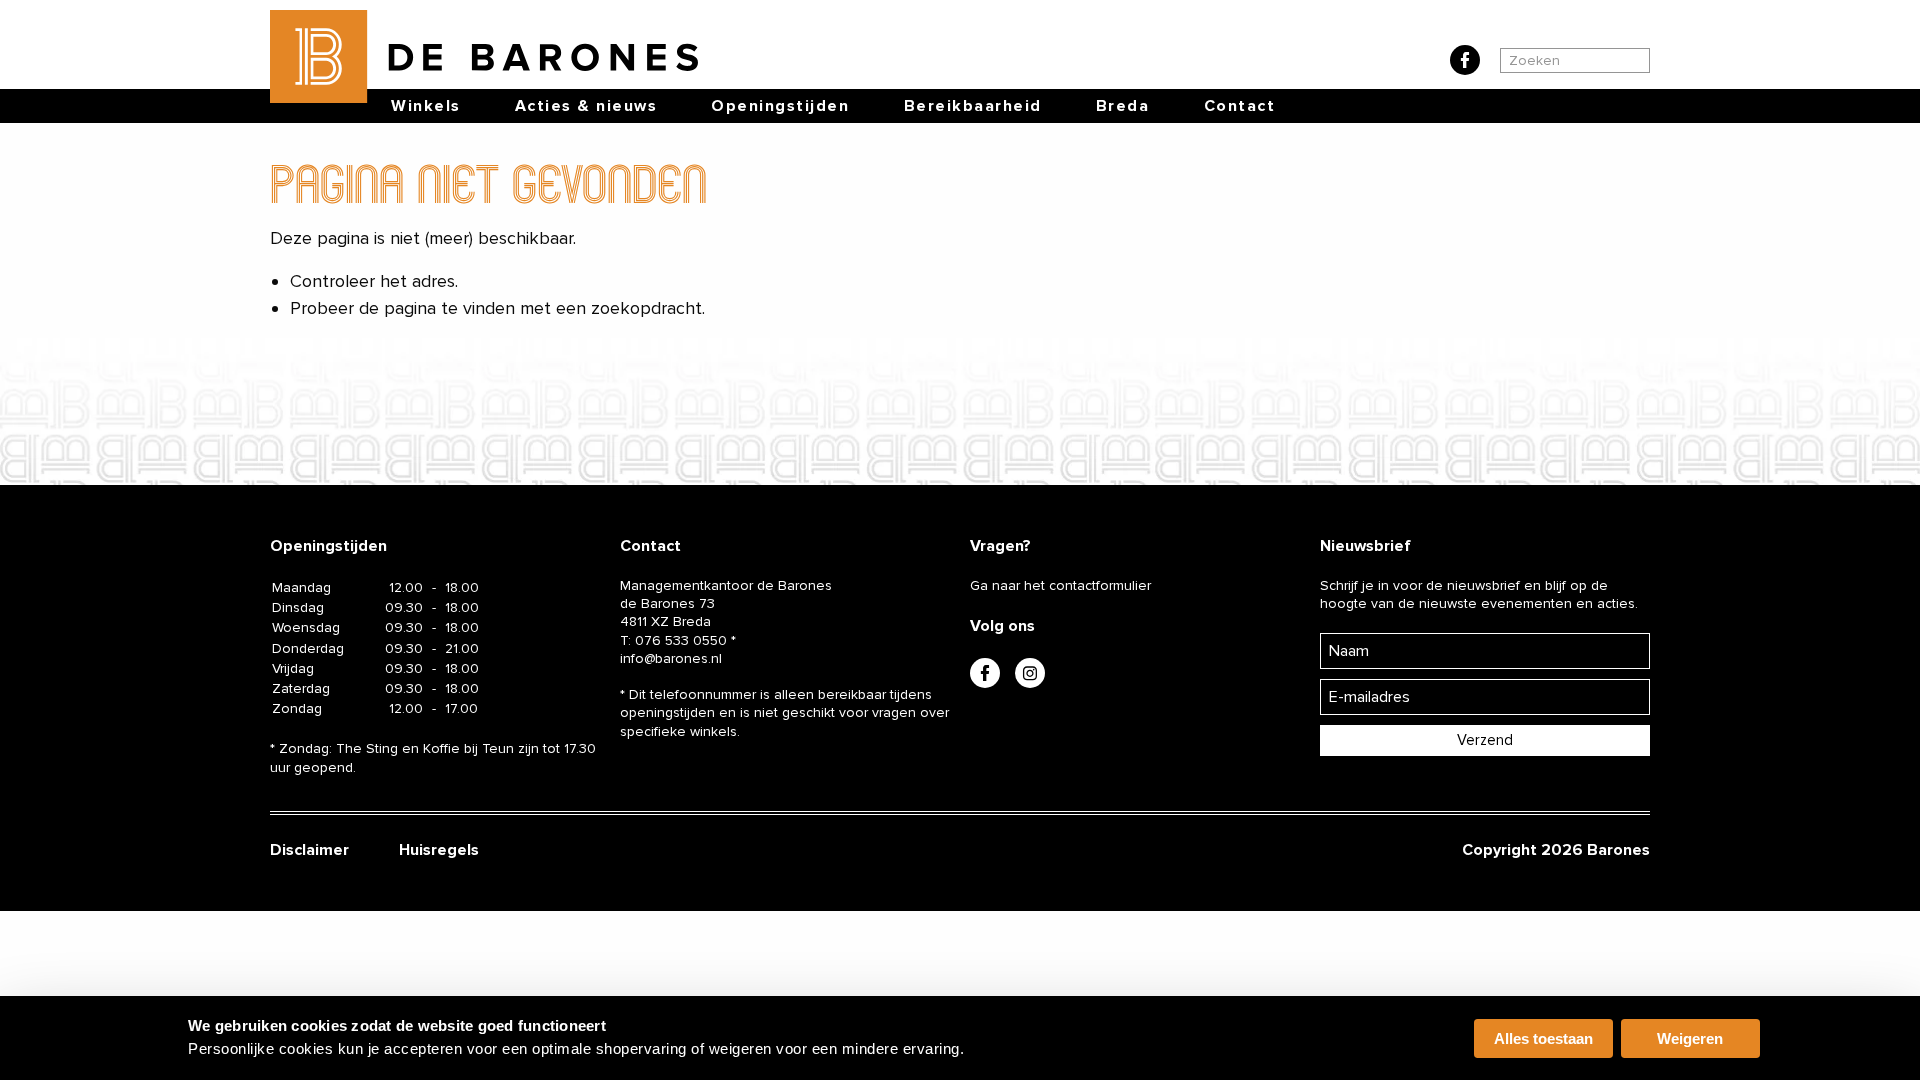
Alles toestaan (1543, 1038)
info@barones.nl (671, 658)
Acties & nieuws (586, 106)
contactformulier (1100, 585)
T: (673, 640)
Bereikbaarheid (973, 106)
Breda (1123, 106)
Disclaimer (309, 850)
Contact (1240, 106)
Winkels (426, 106)
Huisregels (439, 850)
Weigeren (1690, 1038)
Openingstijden (780, 106)
